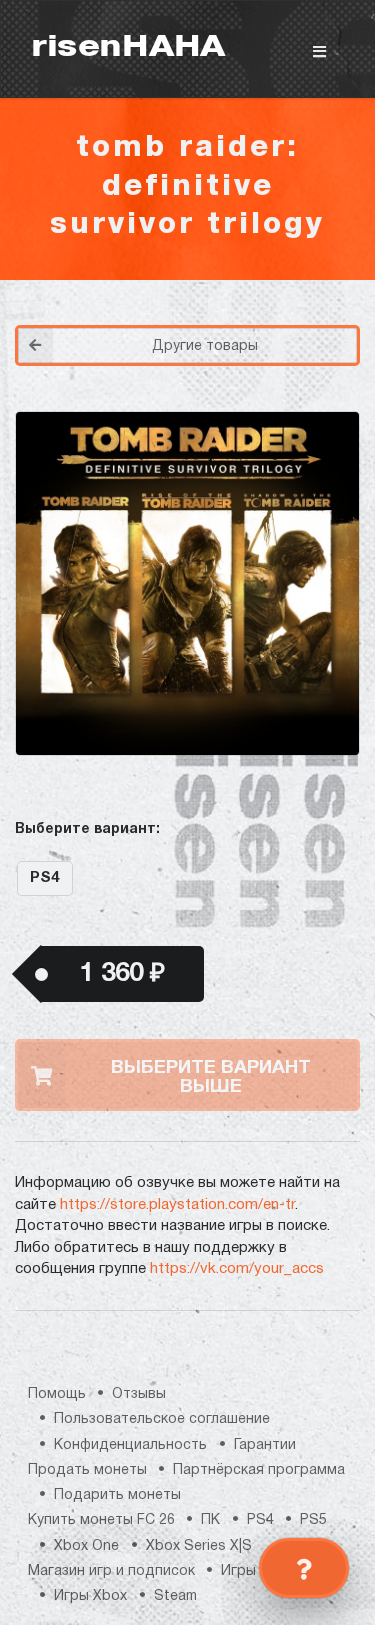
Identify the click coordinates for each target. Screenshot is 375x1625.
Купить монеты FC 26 (101, 1520)
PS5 (313, 1520)
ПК (210, 1520)
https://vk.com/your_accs (237, 1269)
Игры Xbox (90, 1596)
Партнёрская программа (259, 1470)
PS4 (44, 878)
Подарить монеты (117, 1495)
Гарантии (265, 1445)
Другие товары (205, 346)
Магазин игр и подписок (111, 1571)
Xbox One (86, 1546)
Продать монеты (87, 1470)
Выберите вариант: (87, 829)
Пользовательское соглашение (162, 1419)
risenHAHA (128, 48)
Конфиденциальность (130, 1445)
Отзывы (139, 1394)
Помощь (57, 1394)
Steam (175, 1596)
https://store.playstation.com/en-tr (177, 1205)
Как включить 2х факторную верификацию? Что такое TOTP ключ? (323, 340)
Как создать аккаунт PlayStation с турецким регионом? (325, 328)
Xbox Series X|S (199, 1546)
